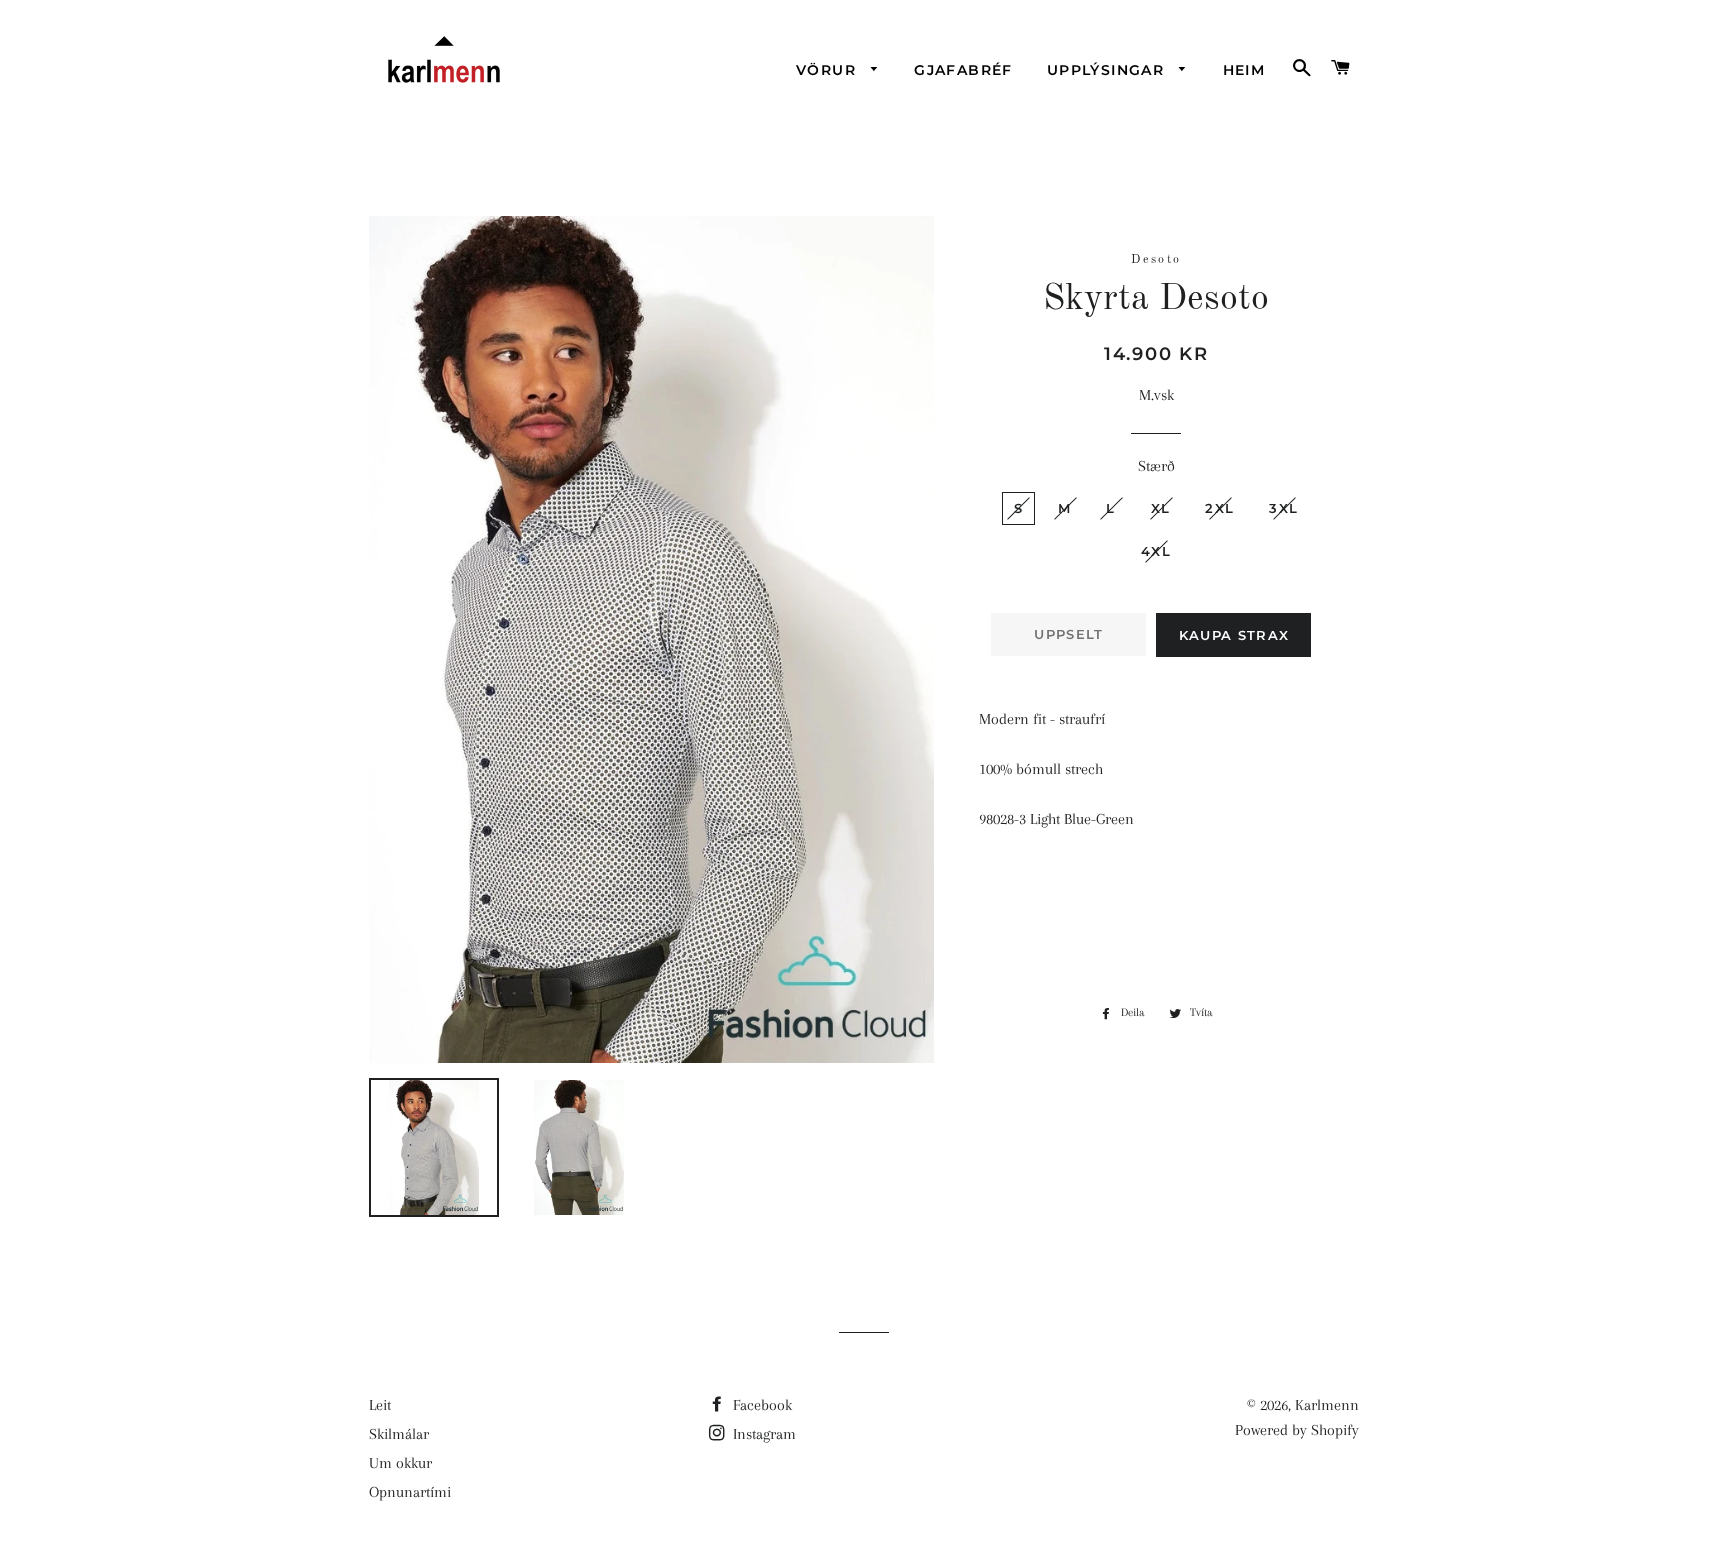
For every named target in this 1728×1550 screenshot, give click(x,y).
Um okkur (400, 1463)
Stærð (1156, 466)
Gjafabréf (963, 70)
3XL (1283, 508)
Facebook (760, 1405)
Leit (380, 1405)
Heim (1244, 70)
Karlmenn (1327, 1405)
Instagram (762, 1434)
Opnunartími (410, 1492)
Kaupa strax (1234, 635)
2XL (1219, 508)
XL (1161, 508)
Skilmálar (399, 1434)
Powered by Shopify (1297, 1430)
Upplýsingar (1108, 70)
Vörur (828, 70)
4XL (1156, 551)
